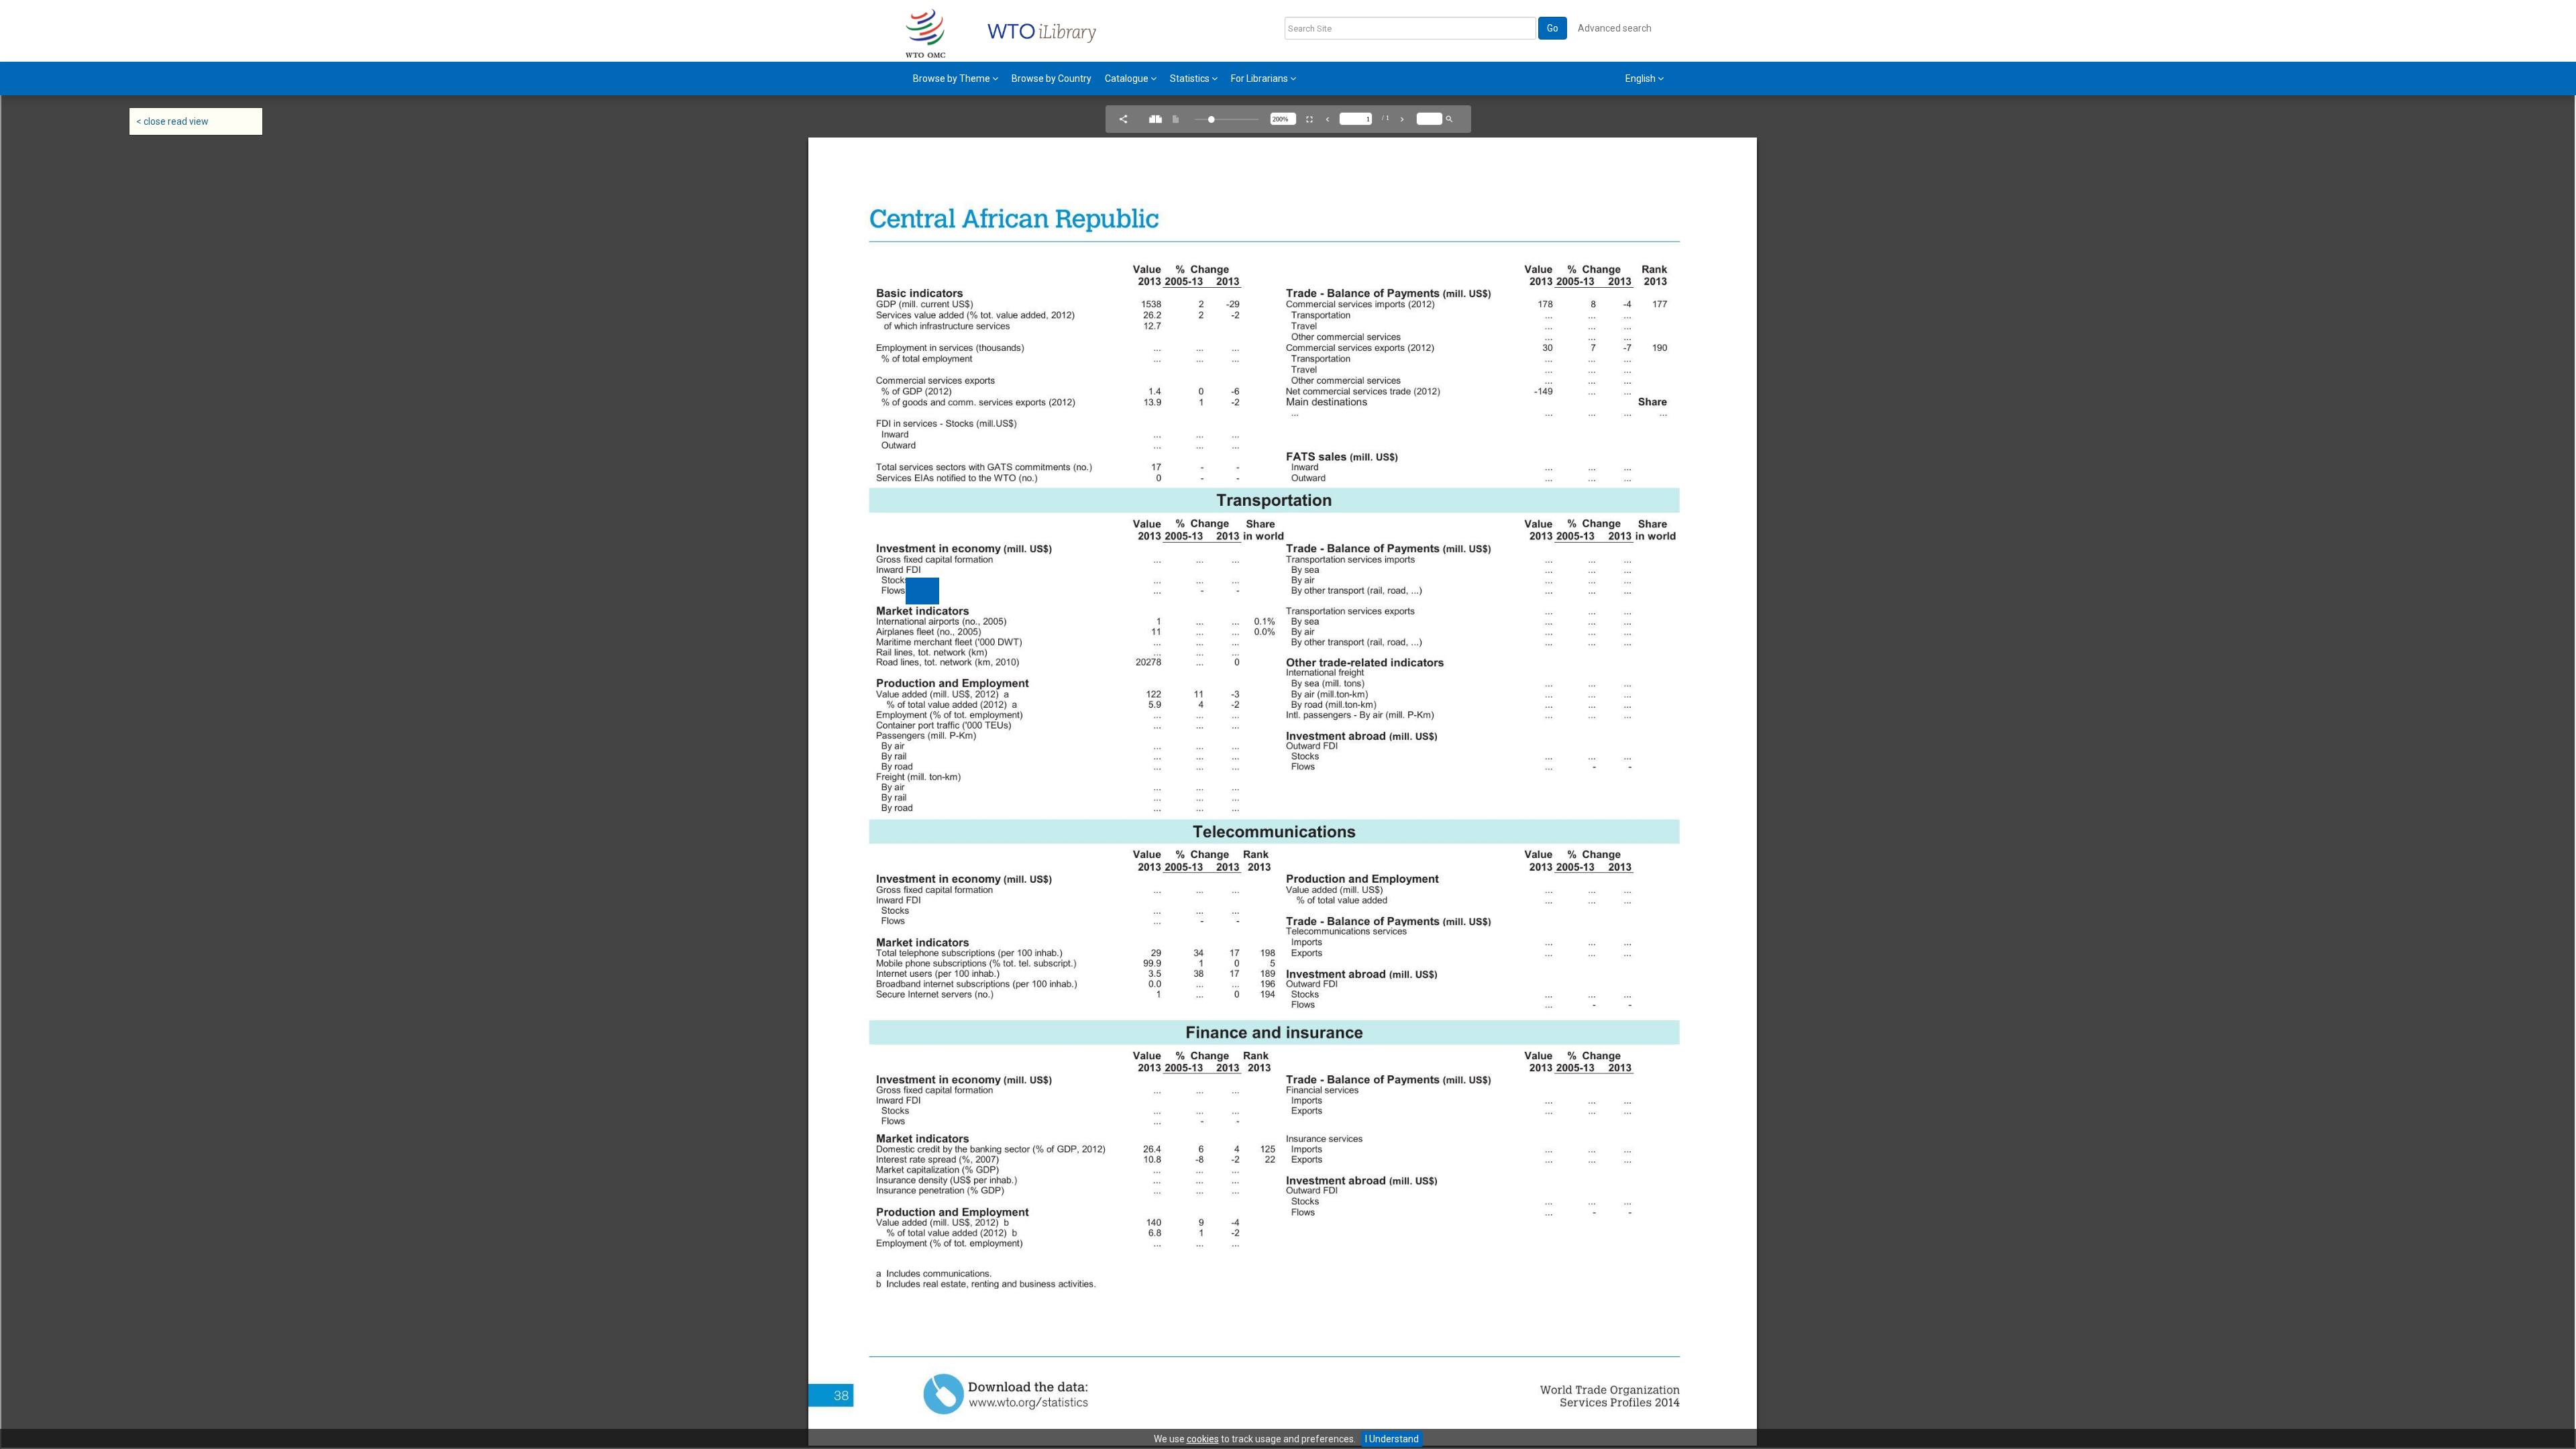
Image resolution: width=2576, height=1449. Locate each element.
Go (1553, 28)
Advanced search (1615, 28)
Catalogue (1128, 78)
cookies (1203, 1439)
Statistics (1191, 78)
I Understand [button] (1392, 1439)
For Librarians (1260, 78)
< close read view (172, 121)
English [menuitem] (1642, 78)
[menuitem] (956, 78)
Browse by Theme (953, 78)
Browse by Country (1052, 78)
